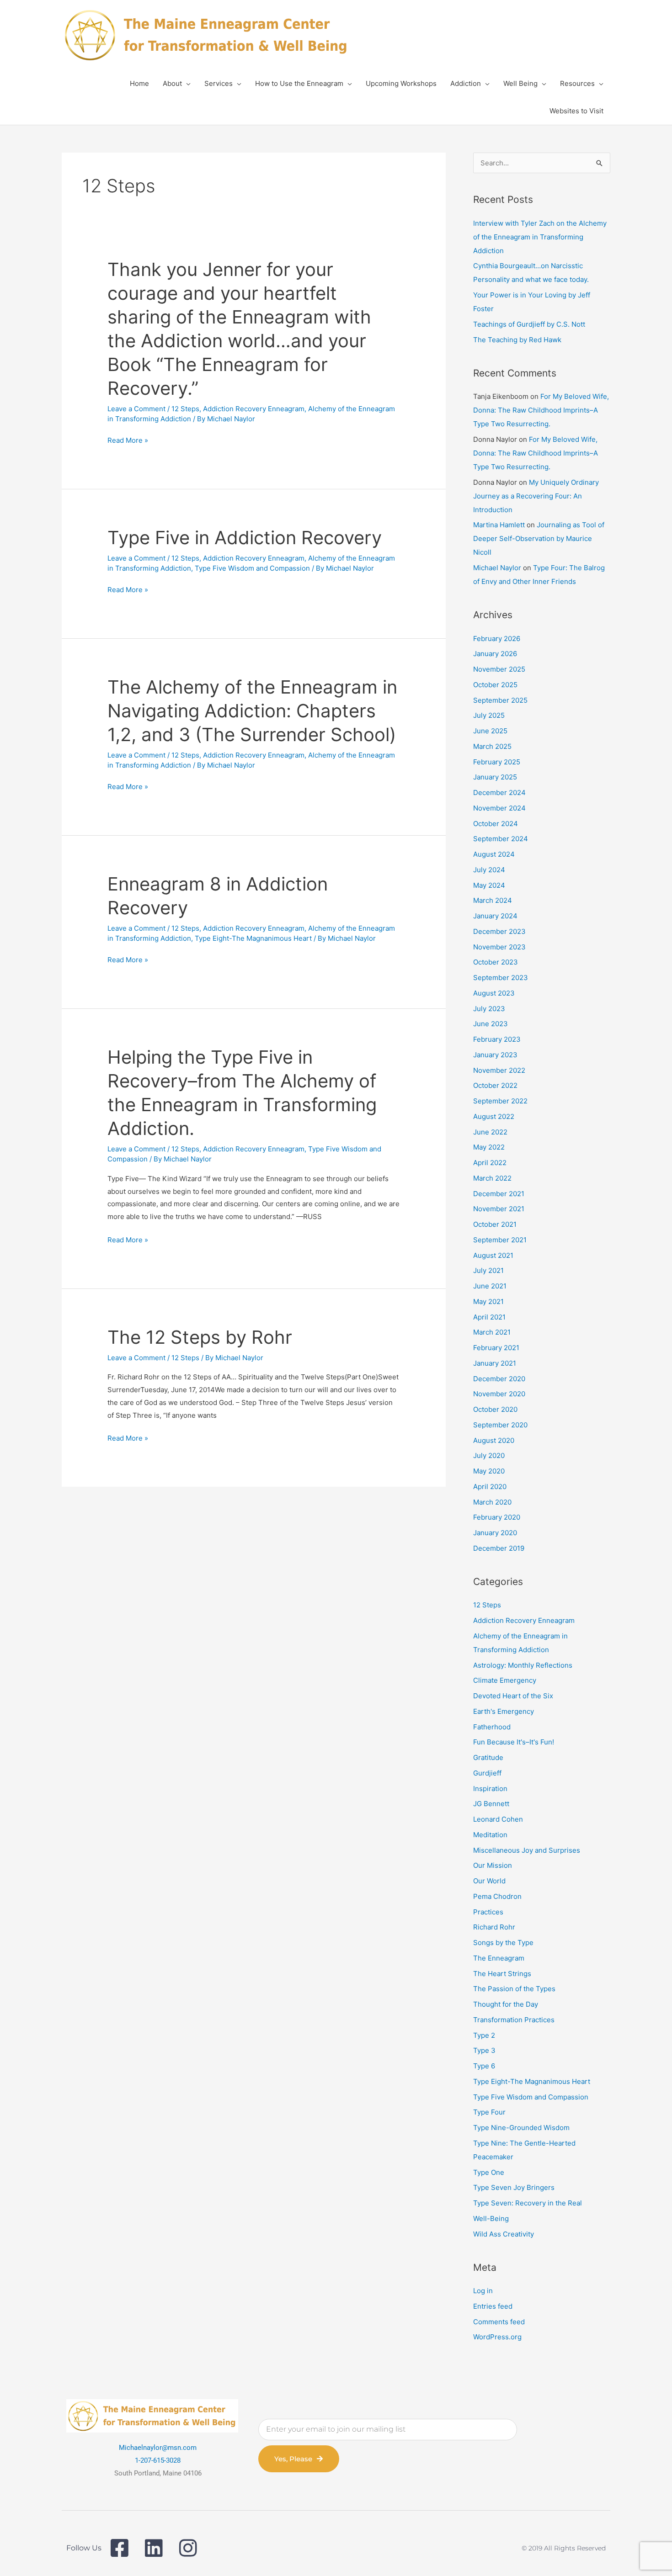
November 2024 (499, 808)
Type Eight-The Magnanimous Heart (253, 938)
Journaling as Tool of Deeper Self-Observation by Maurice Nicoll (539, 538)
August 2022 (494, 1116)
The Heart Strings (502, 1974)
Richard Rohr (494, 1927)
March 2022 (492, 1178)
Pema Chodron (497, 1896)
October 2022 (495, 1085)
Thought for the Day (506, 2004)
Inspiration (490, 1789)
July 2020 (489, 1455)
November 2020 (499, 1394)
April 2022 (490, 1163)
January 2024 (495, 916)
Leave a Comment (136, 409)
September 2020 (500, 1425)
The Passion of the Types (514, 1989)
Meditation (490, 1835)
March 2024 (493, 900)
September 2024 (501, 839)
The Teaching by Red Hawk (517, 340)
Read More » (128, 440)
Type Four (489, 2112)
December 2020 (499, 1379)
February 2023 (497, 1039)
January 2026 (495, 654)
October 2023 (496, 962)
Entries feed (493, 2306)
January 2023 (495, 1055)
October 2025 (495, 685)
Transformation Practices (514, 2020)
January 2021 (495, 1363)
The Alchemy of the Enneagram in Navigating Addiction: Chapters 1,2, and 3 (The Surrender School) (252, 711)
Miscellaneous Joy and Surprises (527, 1850)
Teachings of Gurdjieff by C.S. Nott (529, 324)
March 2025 (492, 746)
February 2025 (497, 762)
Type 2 (484, 2035)
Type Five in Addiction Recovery (245, 538)
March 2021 (492, 1332)
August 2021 (493, 1255)
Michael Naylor (497, 568)
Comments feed (499, 2322)
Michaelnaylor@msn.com (158, 2448)
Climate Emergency (505, 1680)
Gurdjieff (487, 1773)
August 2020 (494, 1440)
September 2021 (500, 1240)
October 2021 (495, 1224)
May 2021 (488, 1301)
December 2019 (499, 1548)
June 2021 (490, 1286)
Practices (488, 1912)
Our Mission (493, 1865)
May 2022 (489, 1147)
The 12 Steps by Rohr (200, 1337)
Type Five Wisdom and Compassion (252, 568)
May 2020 (489, 1471)
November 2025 (499, 669)
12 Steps (185, 409)
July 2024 (489, 870)
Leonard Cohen (498, 1819)
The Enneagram (499, 1958)
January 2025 (495, 777)
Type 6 (484, 2066)
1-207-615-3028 (158, 2460)
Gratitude (488, 1757)
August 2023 (494, 993)
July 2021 (488, 1270)
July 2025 (489, 715)
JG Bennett (491, 1804)
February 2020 (497, 1517)
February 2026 (497, 639)
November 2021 (499, 1209)
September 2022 (500, 1101)
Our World (489, 1881)
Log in (483, 2291)
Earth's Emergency (504, 1711)
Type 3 (484, 2050)
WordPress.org (497, 2337)
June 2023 (491, 1024)
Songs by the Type (503, 1943)
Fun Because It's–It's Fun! (514, 1742)
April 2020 (490, 1487)
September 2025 (500, 700)
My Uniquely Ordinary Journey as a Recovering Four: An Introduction (536, 496)
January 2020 (495, 1533)
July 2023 (489, 1009)
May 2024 (489, 885)
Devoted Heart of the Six (513, 1696)
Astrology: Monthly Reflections (523, 1665)
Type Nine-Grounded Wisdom (521, 2128)
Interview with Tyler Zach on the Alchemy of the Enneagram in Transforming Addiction (540, 237)
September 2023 (501, 978)
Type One (489, 2172)
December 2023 (499, 931)
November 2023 (499, 947)
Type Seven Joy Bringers (514, 2187)
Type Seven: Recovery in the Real (528, 2203)
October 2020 (495, 1409)
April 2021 (489, 1317)
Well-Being (491, 2218)
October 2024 (496, 824)
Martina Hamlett (499, 525)
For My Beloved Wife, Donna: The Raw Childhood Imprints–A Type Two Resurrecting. (541, 410)
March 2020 (492, 1502)
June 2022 (490, 1132)
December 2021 (499, 1194)
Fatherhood (492, 1727)
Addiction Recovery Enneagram (254, 409)
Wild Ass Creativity (504, 2234)
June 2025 (490, 731)
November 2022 (499, 1070)
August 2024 (494, 854)
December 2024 (499, 792)
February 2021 (496, 1348)
